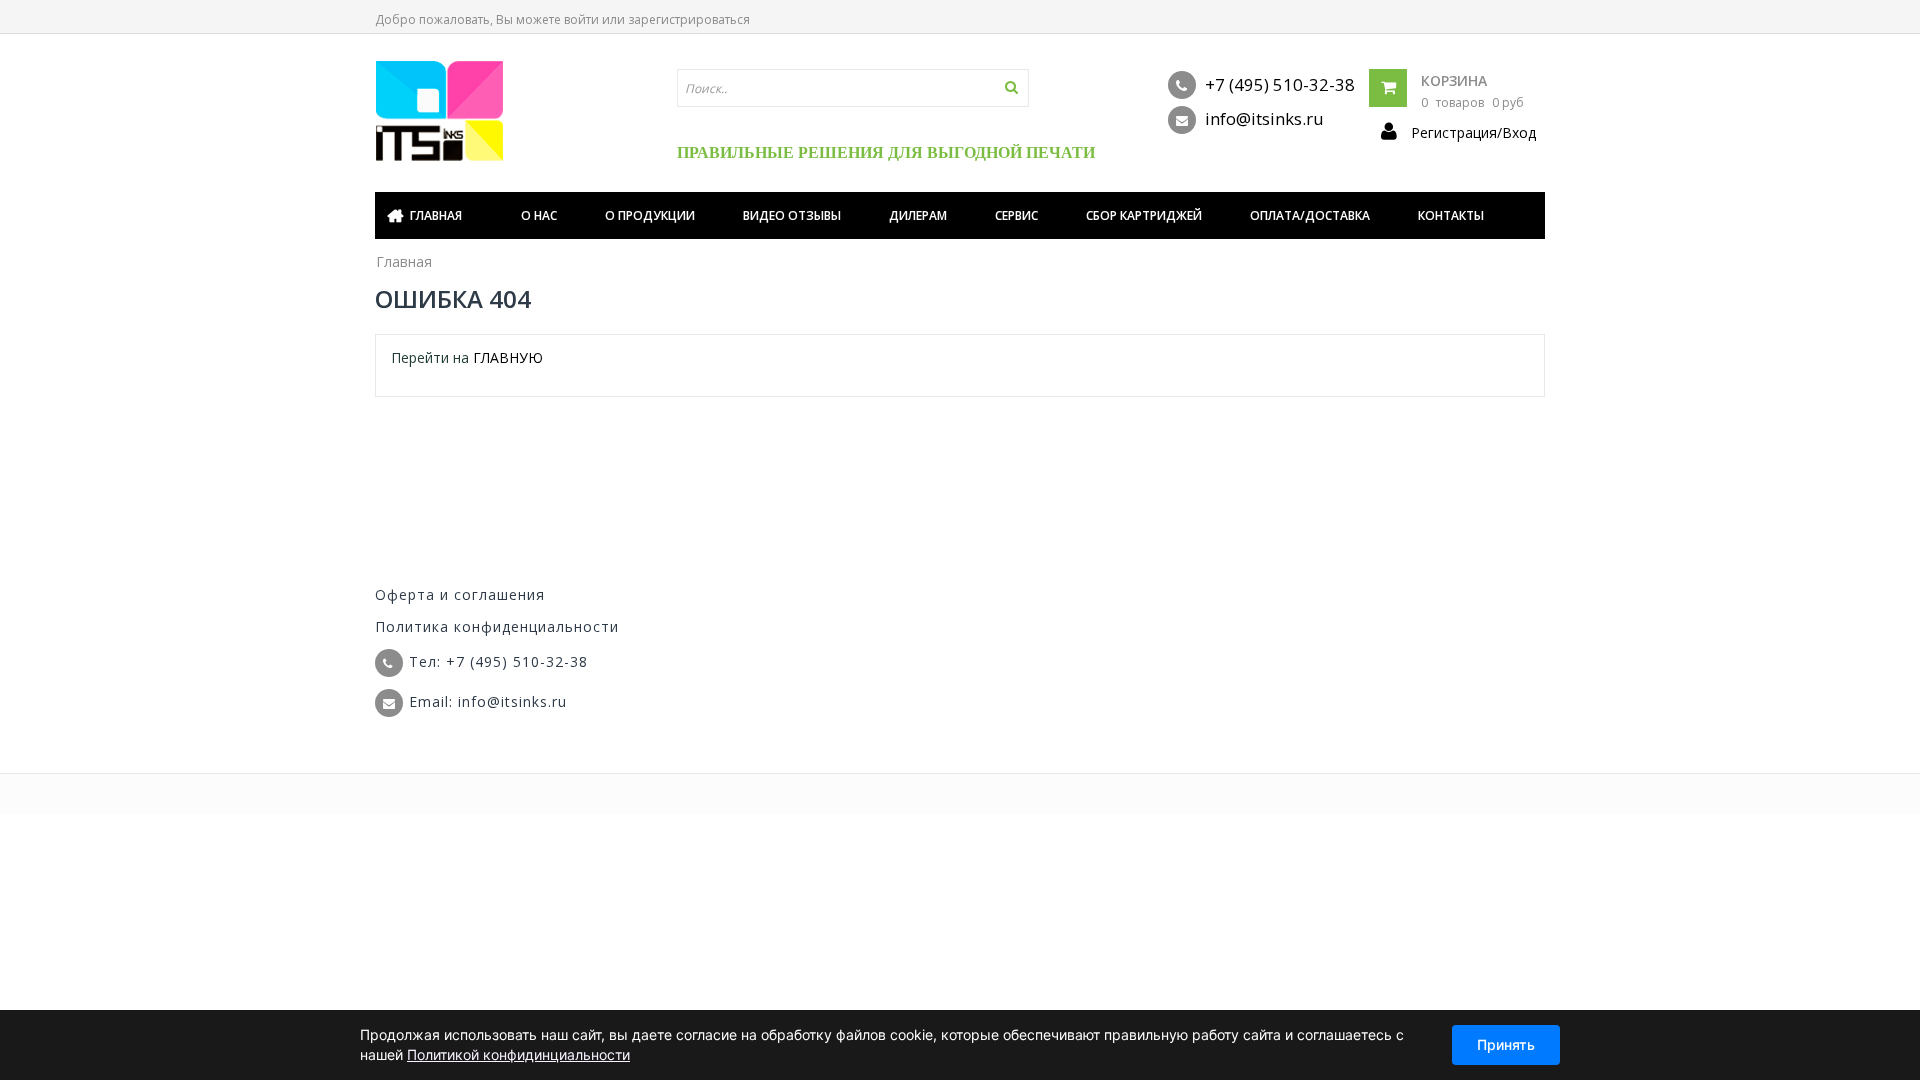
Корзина (1454, 80)
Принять (1506, 1044)
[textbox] (853, 88)
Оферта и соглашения (460, 594)
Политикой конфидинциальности (518, 1054)
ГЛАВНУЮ (508, 357)
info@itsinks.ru (1262, 118)
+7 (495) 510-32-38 (1278, 84)
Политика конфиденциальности (497, 626)
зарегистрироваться (689, 19)
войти (581, 19)
